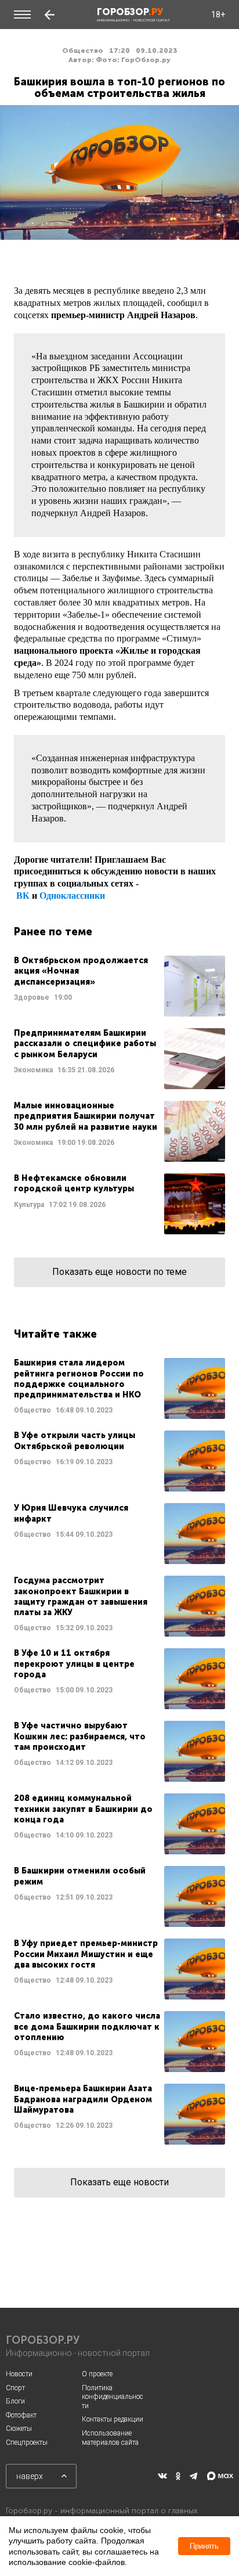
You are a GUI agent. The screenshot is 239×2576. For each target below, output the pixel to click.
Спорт (15, 2388)
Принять (204, 2546)
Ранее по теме (53, 932)
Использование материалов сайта (110, 2438)
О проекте (97, 2374)
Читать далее (119, 986)
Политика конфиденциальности (113, 2397)
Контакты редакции (113, 2419)
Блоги (15, 2401)
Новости (19, 2374)
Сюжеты (19, 2429)
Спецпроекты (27, 2442)
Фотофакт (21, 2415)
